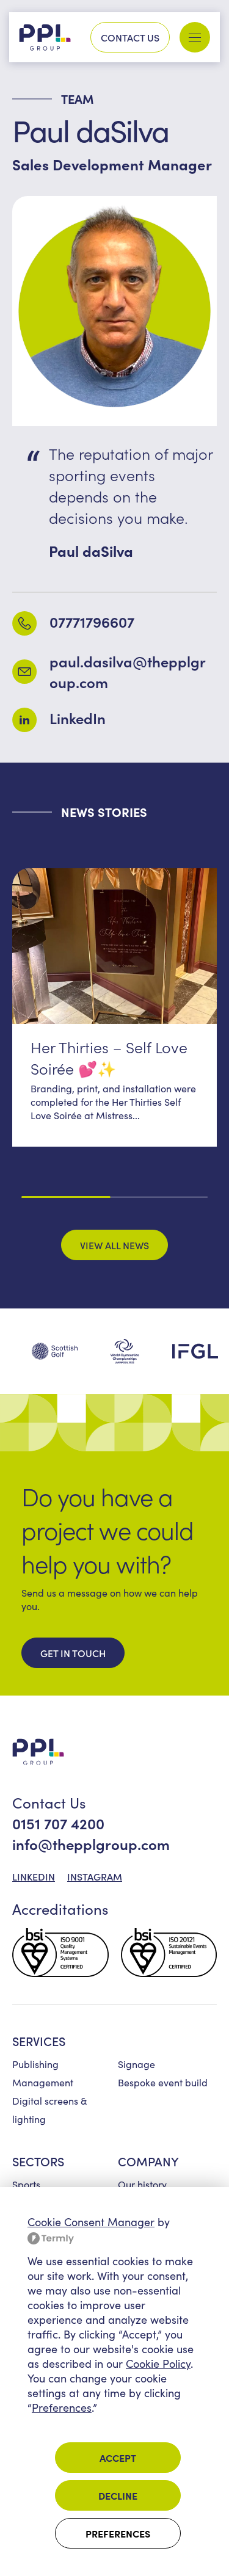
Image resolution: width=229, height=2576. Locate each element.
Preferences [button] (62, 2407)
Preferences (118, 2533)
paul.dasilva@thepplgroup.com (128, 671)
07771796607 (92, 621)
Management (43, 2082)
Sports (26, 2184)
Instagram (95, 1876)
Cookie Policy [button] (158, 2364)
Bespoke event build (163, 2082)
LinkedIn (78, 718)
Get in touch (73, 1653)
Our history (142, 2184)
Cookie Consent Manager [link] (91, 2222)
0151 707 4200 (58, 1823)
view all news (114, 1245)
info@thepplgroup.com (91, 1844)
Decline (118, 2495)
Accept (118, 2458)
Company (148, 2161)
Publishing (35, 2064)
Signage (136, 2064)
